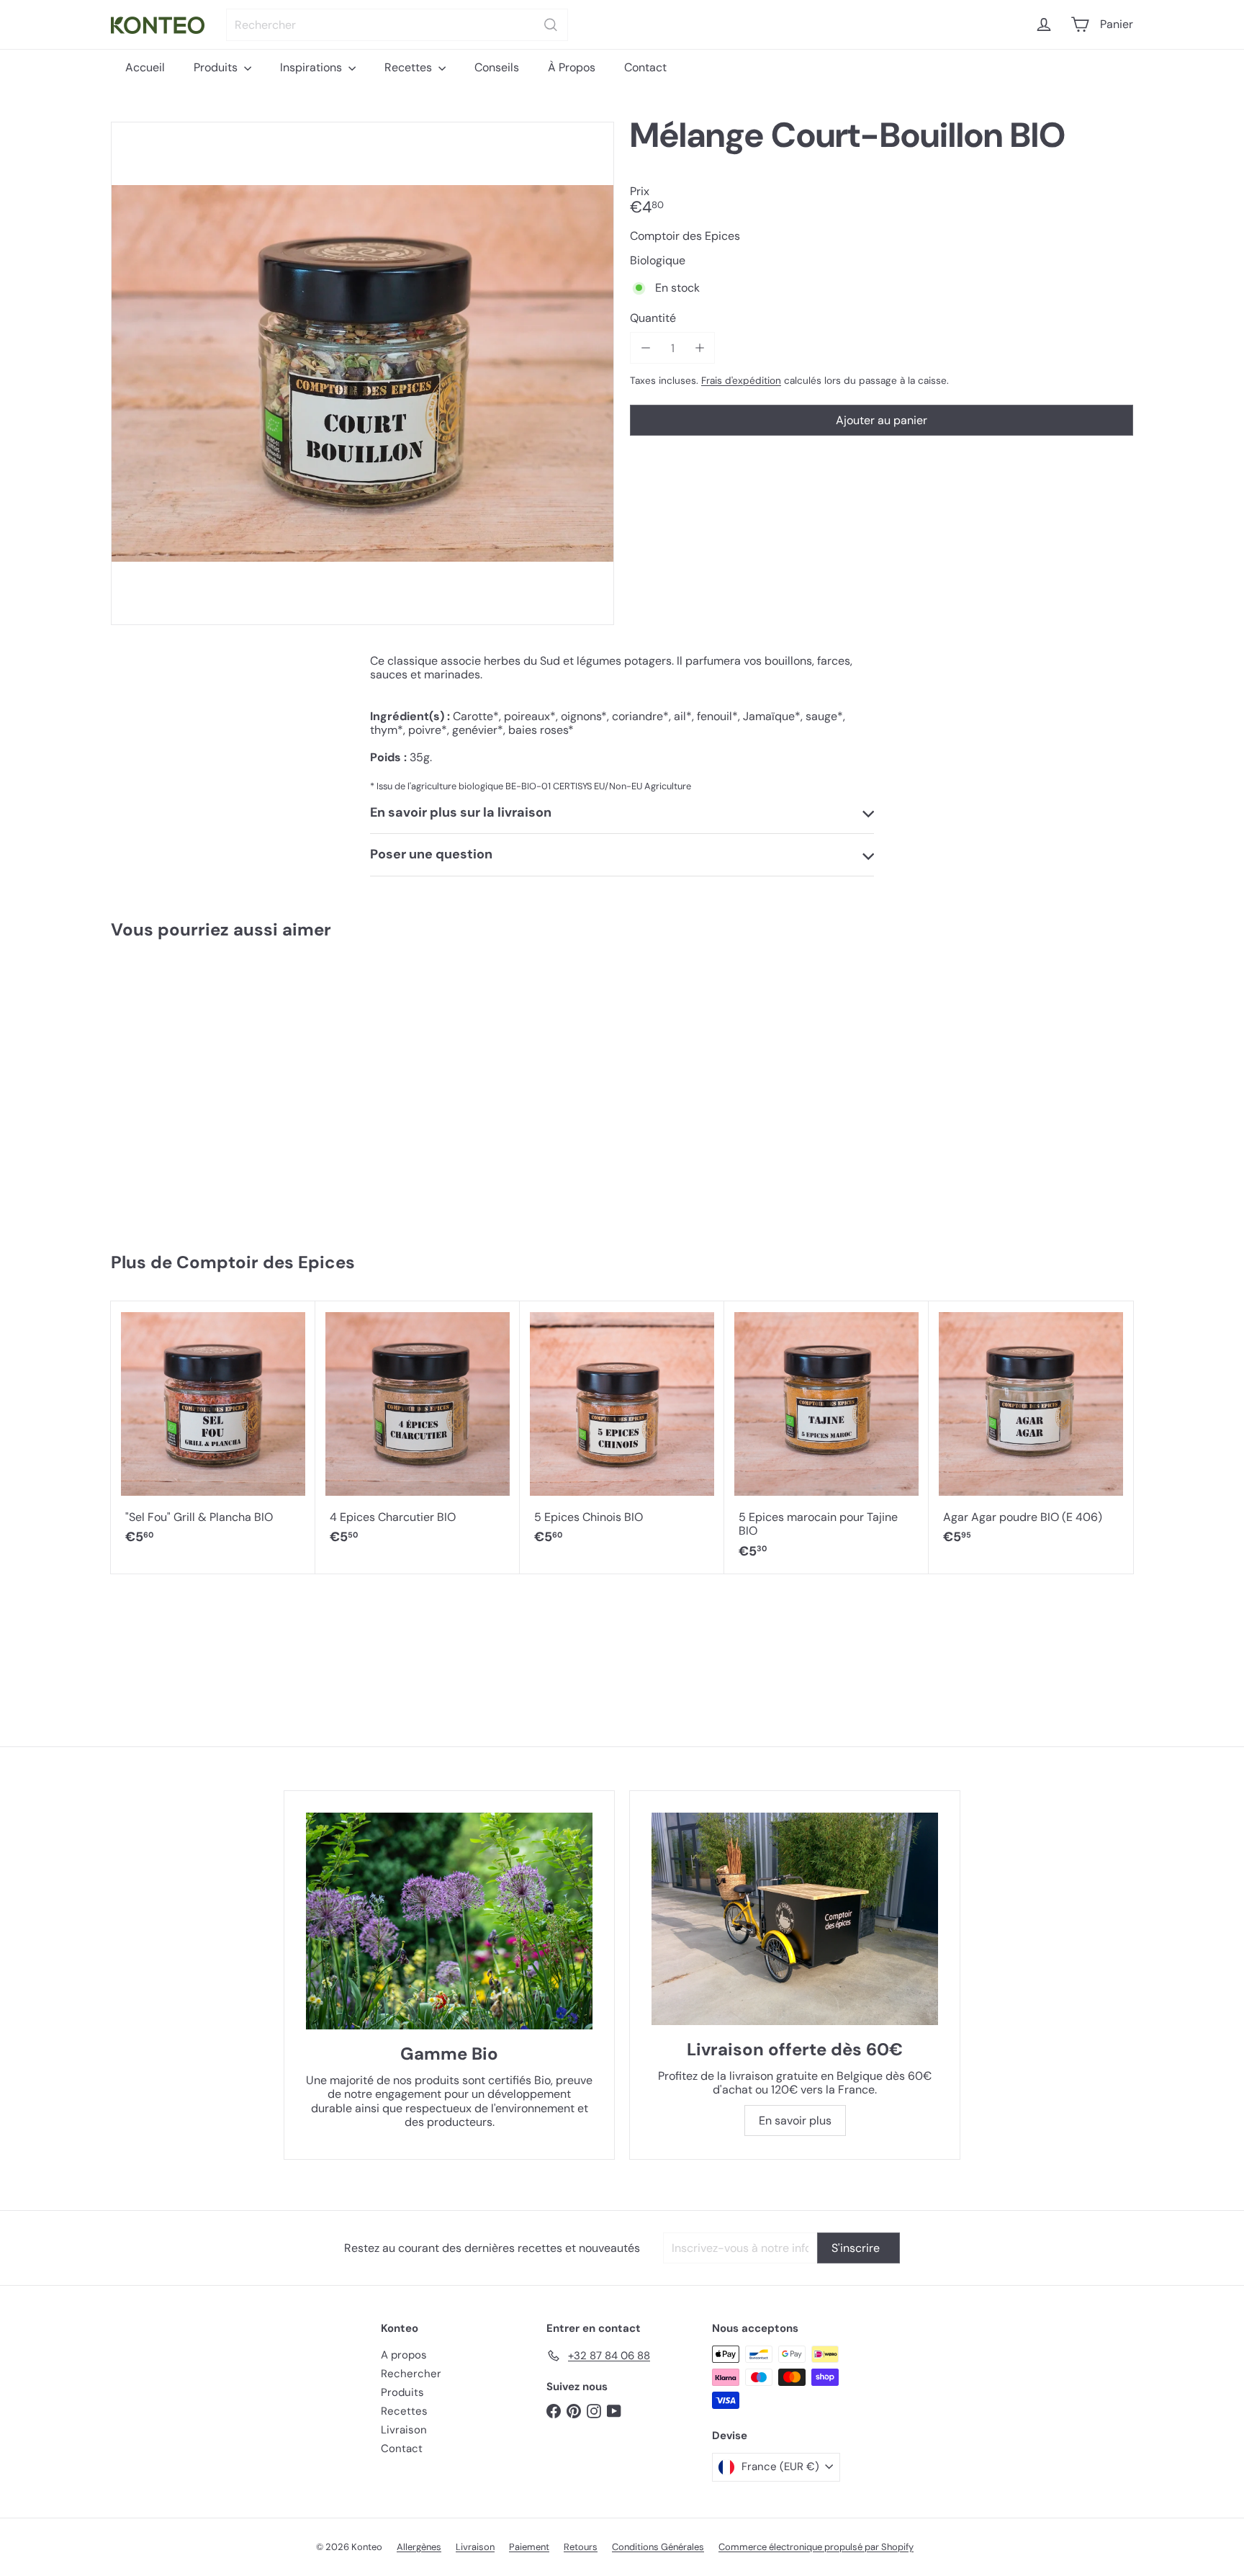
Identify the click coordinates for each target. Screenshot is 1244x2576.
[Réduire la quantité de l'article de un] (645, 348)
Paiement (529, 2547)
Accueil (145, 67)
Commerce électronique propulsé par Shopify (816, 2547)
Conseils (497, 67)
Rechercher (411, 2374)
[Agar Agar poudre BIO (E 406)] (1031, 1431)
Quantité (653, 319)
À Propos (572, 67)
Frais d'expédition (741, 381)
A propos (404, 2355)
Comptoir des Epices (266, 1262)
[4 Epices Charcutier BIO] (418, 1431)
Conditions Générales (658, 2547)
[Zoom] (362, 373)
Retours (581, 2547)
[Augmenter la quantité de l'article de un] (699, 348)
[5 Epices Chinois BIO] (622, 1431)
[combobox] (397, 25)
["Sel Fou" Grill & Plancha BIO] (213, 1431)
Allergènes (419, 2547)
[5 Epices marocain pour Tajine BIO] (826, 1437)
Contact (645, 67)
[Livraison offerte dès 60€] (795, 1919)
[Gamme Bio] (449, 1921)
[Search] (551, 25)
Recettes (410, 67)
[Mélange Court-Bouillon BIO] (196, 1089)
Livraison (404, 2430)
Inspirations (312, 67)
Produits (217, 67)
